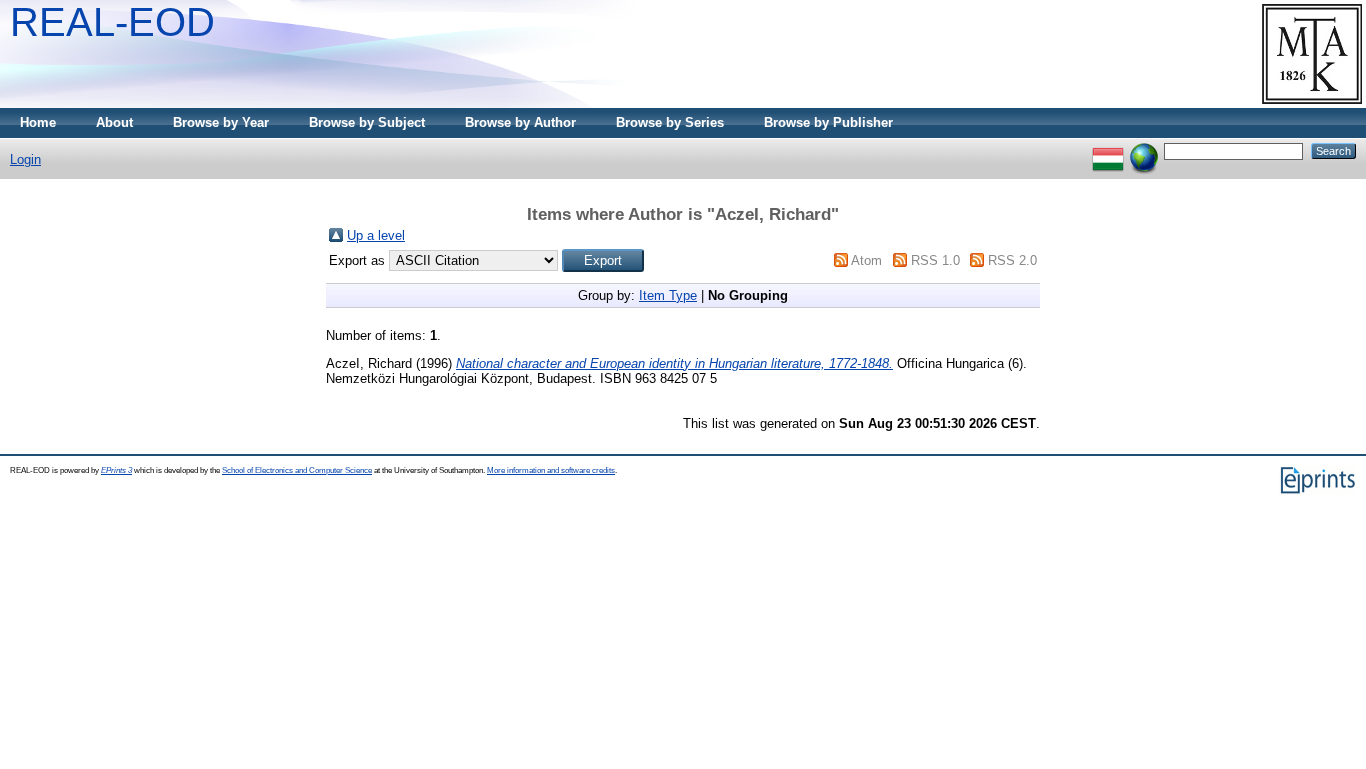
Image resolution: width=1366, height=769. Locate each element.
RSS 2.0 (1012, 260)
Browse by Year (221, 122)
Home (38, 122)
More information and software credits (551, 470)
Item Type (668, 295)
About (114, 122)
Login (25, 159)
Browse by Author (520, 122)
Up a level (376, 235)
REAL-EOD (112, 22)
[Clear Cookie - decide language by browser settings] (1144, 150)
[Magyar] (1108, 150)
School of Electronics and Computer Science (297, 470)
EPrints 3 (116, 470)
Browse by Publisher (828, 122)
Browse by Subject (367, 122)
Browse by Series (670, 122)
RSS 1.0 (935, 260)
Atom (866, 260)
